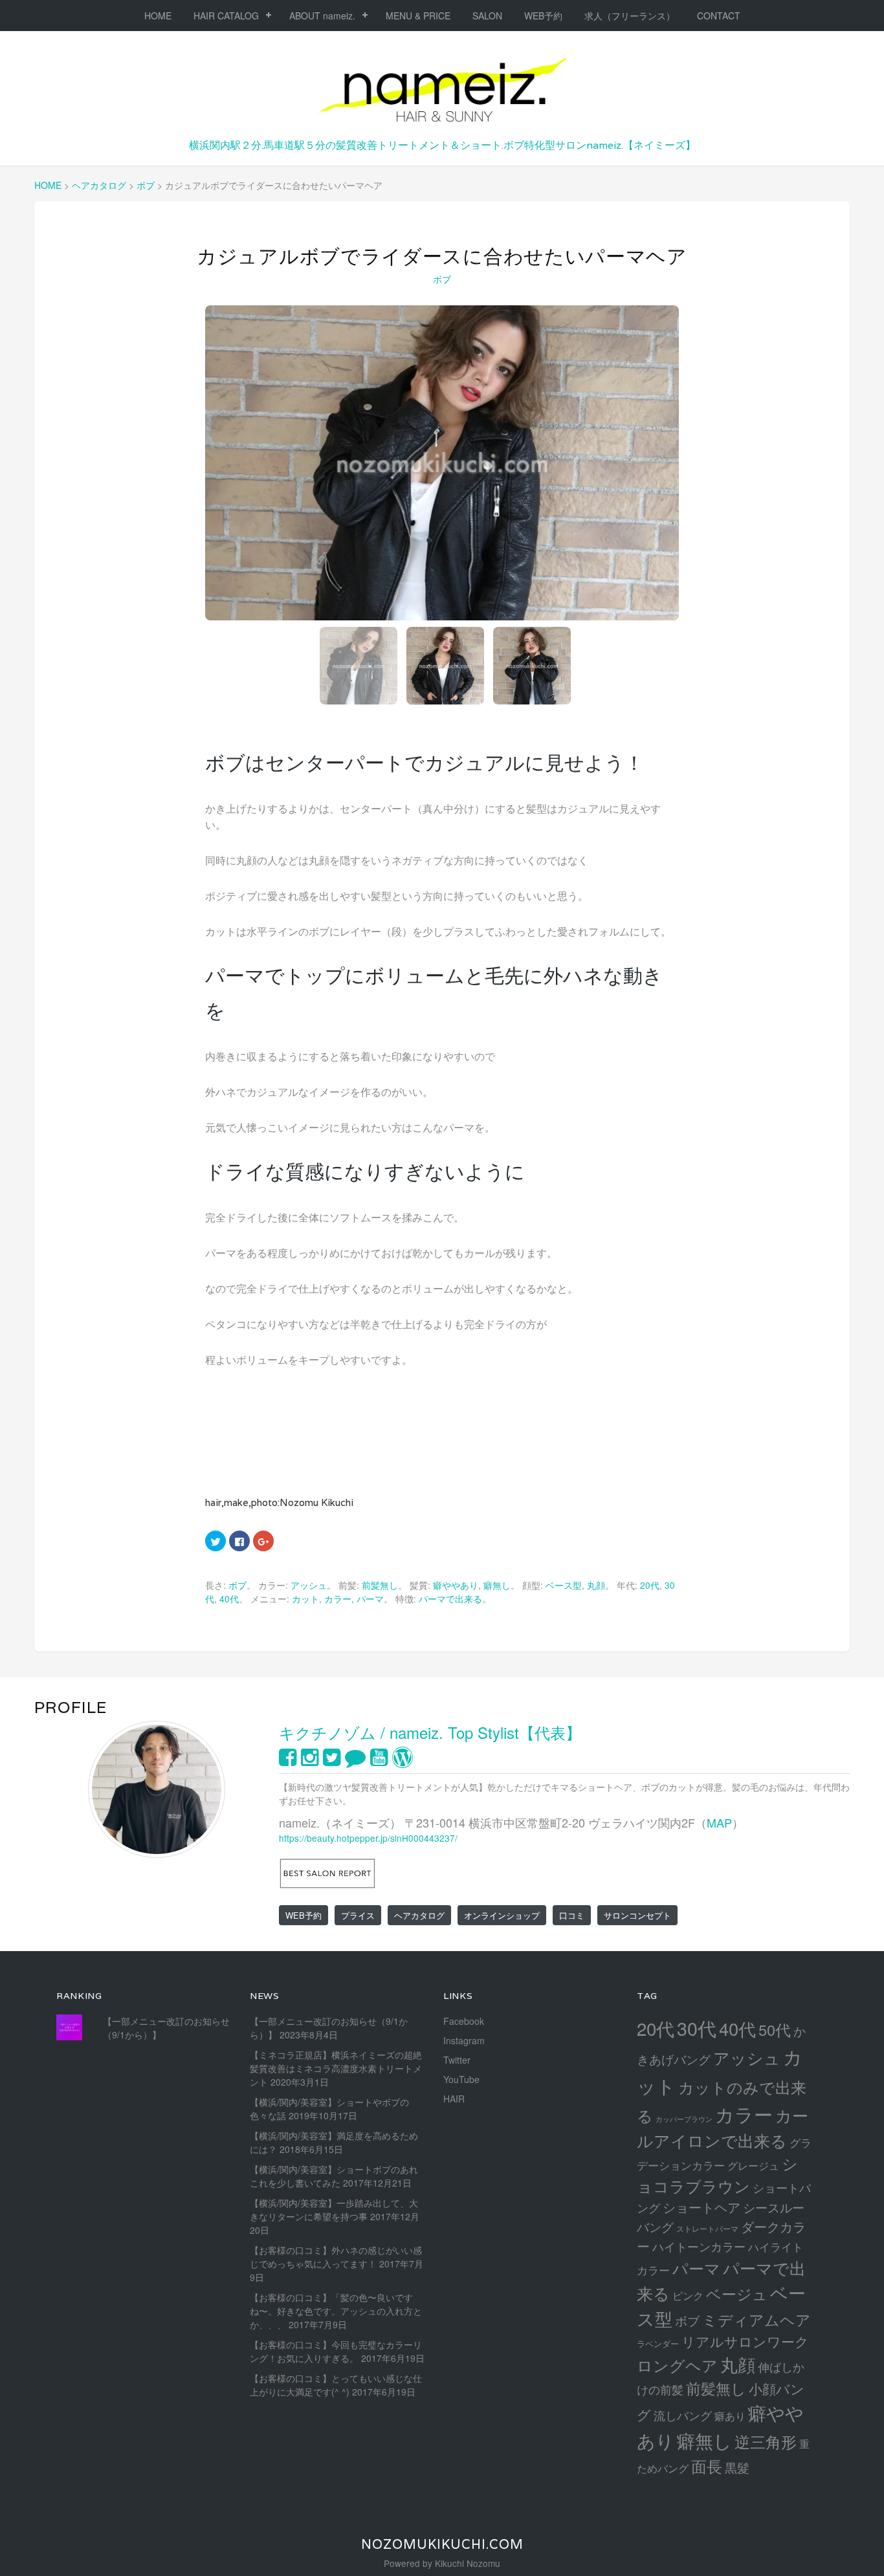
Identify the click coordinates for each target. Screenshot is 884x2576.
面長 (707, 2466)
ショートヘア (702, 2207)
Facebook (464, 2021)
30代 (697, 2028)
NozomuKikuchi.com (442, 2544)
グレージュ (753, 2165)
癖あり (730, 2416)
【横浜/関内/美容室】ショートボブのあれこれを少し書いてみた (334, 2176)
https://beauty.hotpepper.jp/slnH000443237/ (368, 1838)
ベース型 (564, 1585)
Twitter (457, 2060)
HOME (158, 16)
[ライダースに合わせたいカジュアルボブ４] (532, 666)
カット (305, 1599)
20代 (650, 1585)
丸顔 (596, 1585)
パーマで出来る (450, 1599)
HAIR (454, 2099)
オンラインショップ (502, 1915)
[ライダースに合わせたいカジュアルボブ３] (445, 666)
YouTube (461, 2079)
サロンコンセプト (637, 1915)
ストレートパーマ (707, 2229)
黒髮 (737, 2467)
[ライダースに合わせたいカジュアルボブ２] (442, 463)
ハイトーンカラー (699, 2246)
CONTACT (719, 16)
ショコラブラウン (717, 2175)
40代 (229, 1599)
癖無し (497, 1585)
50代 (775, 2029)
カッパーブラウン (684, 2119)
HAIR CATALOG (226, 16)
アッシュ (309, 1585)
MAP (719, 1822)
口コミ (572, 1915)
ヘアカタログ (419, 1915)
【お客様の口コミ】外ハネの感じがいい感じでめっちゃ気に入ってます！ (336, 2257)
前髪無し (380, 1585)
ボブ (442, 279)
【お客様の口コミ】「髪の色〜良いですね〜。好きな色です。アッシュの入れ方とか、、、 (336, 2311)
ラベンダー (658, 2343)
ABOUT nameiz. (322, 16)
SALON (487, 16)
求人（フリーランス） (630, 16)
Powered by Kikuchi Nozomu (442, 2563)
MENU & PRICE (418, 16)
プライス (358, 1915)
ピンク (688, 2295)
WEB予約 (543, 16)
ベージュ (737, 2293)
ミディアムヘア (757, 2319)
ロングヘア (677, 2365)
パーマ (370, 1599)
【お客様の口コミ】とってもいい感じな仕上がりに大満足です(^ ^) (336, 2385)
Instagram (464, 2040)
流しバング (683, 2415)
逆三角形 (766, 2441)
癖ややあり (456, 1585)
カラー (338, 1599)
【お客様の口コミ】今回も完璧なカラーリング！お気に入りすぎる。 (336, 2351)
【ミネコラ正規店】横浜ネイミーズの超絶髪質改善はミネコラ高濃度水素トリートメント (336, 2068)
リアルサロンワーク (745, 2341)
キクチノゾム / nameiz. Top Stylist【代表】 (430, 1732)
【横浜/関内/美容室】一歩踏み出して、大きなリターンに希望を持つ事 (334, 2210)
